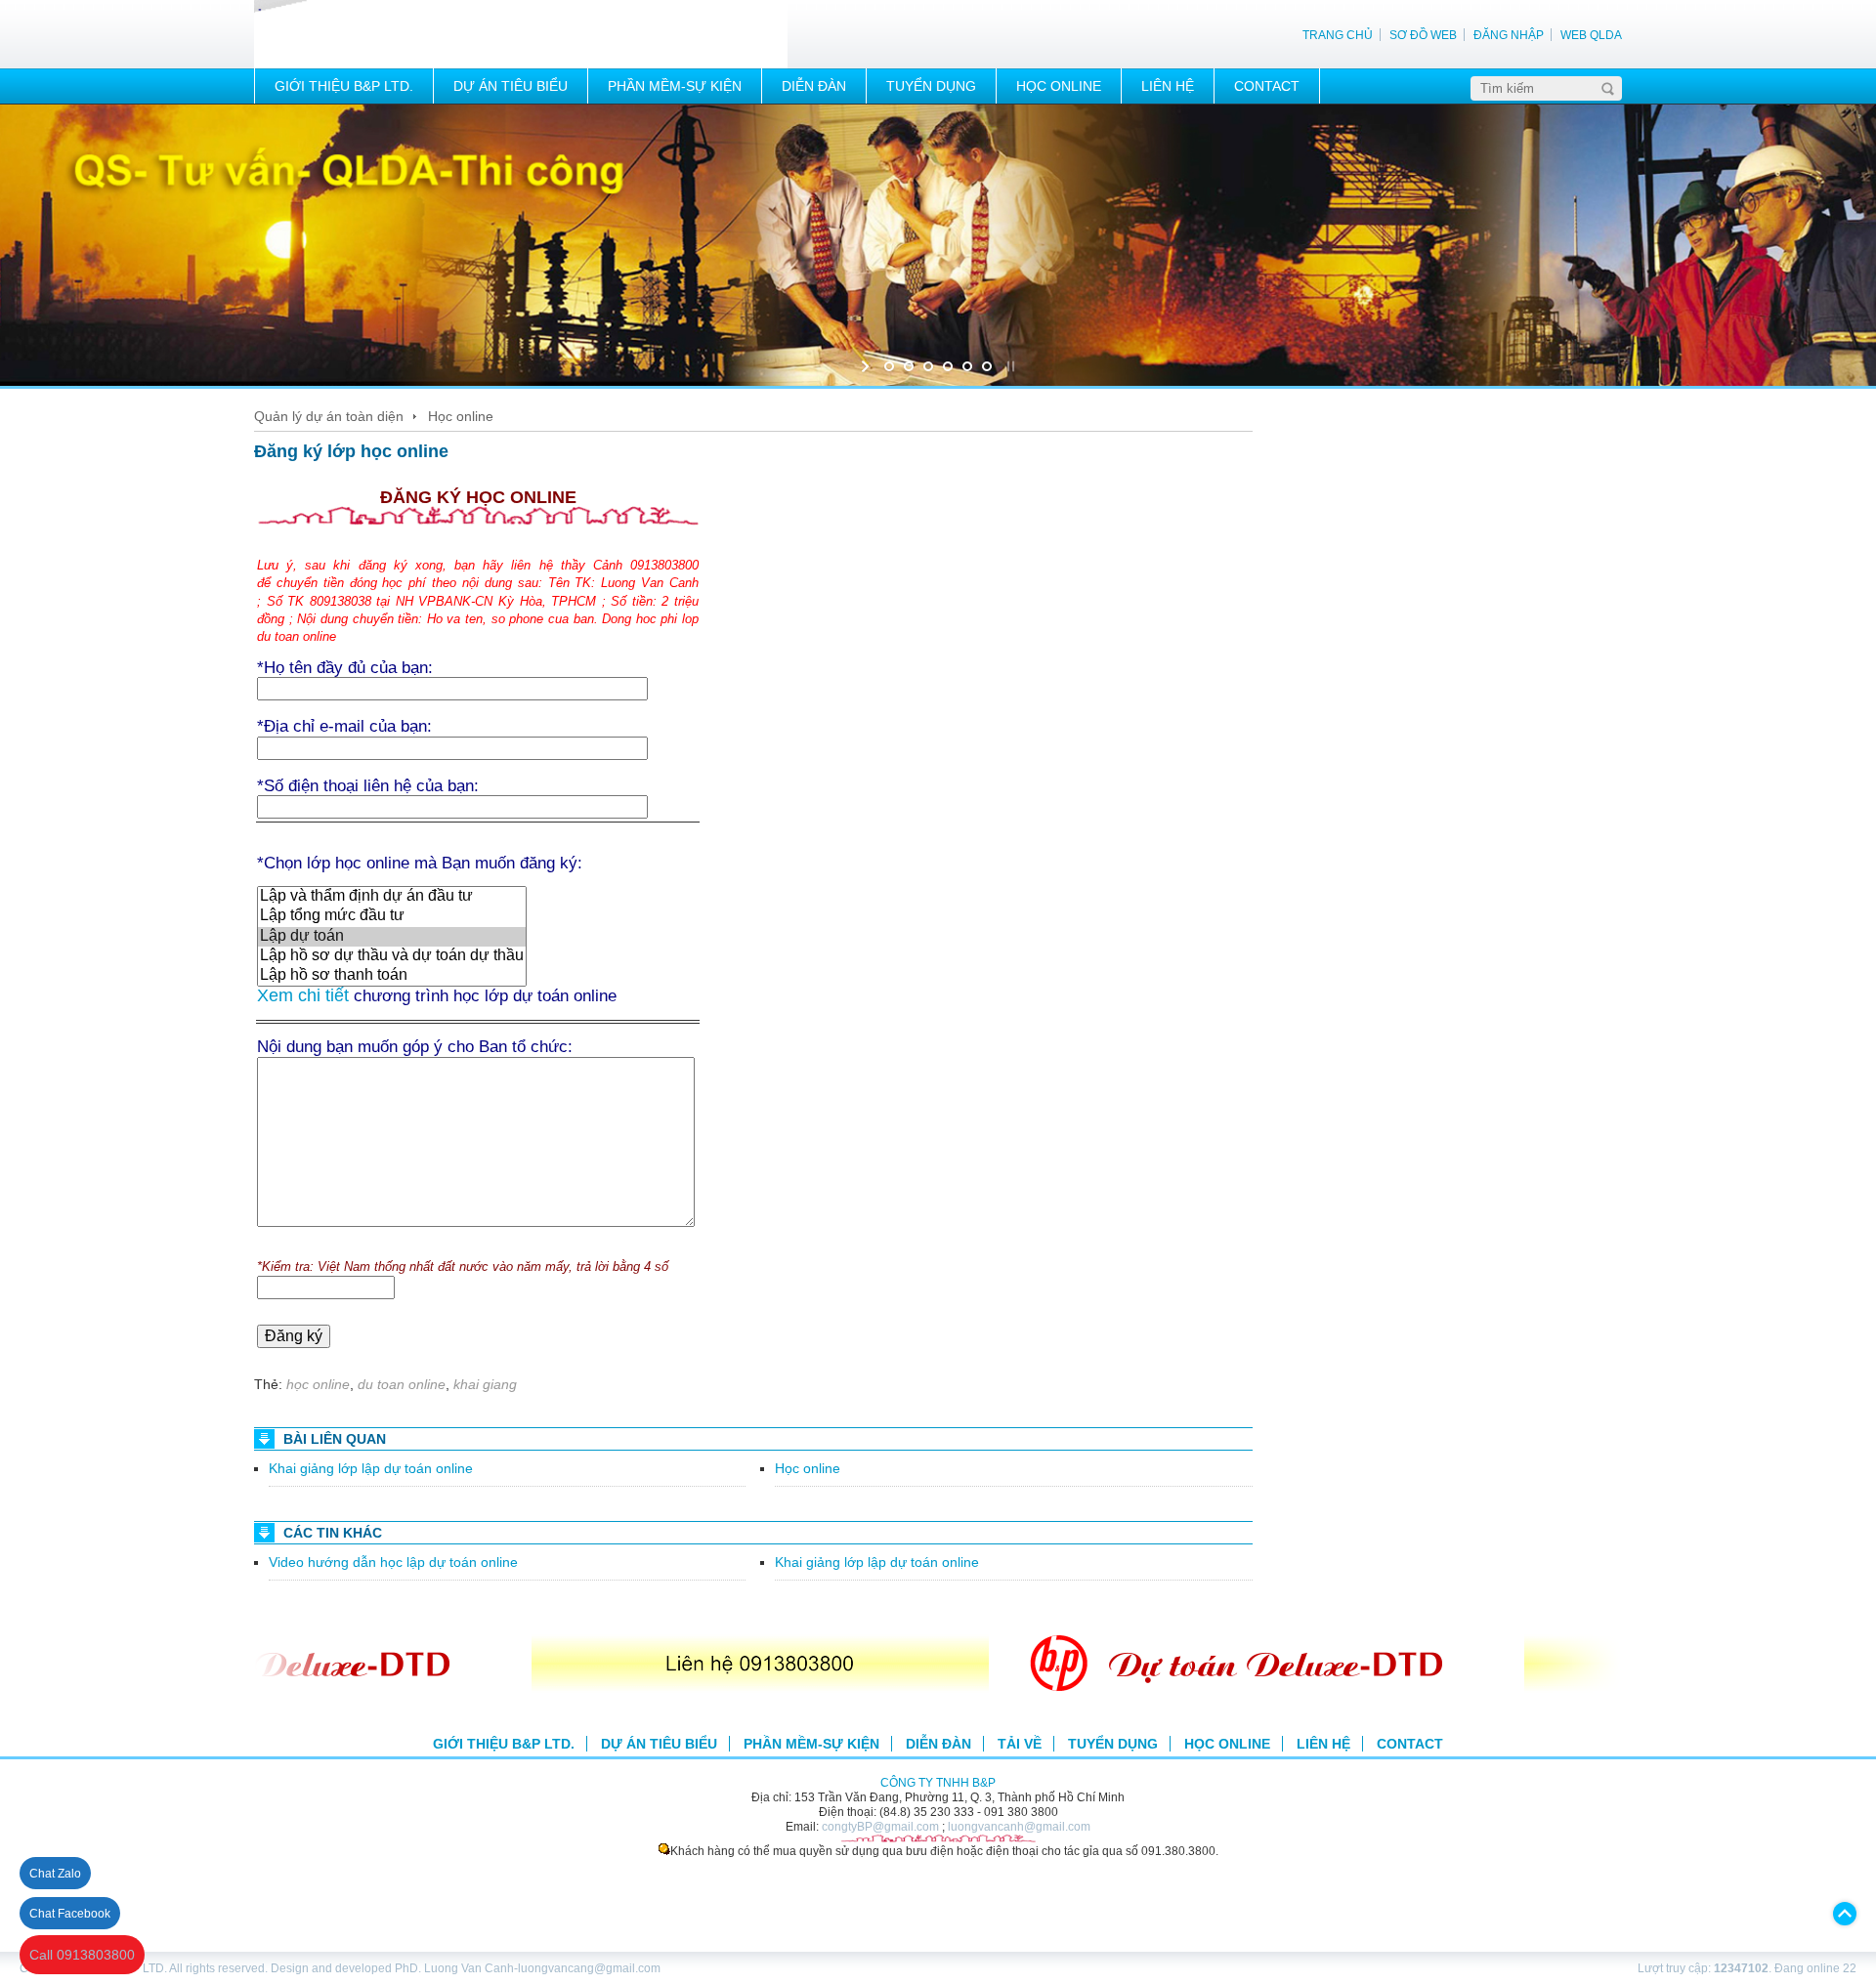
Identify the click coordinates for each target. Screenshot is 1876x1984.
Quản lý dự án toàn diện (329, 416)
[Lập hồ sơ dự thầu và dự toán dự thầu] (392, 956)
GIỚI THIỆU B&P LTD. (344, 86)
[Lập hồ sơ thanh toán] (392, 976)
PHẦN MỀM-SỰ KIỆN (675, 86)
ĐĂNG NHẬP (1509, 35)
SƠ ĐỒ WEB (1423, 35)
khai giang (485, 1384)
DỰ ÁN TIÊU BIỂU (511, 86)
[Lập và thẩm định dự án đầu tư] (392, 897)
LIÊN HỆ (1168, 86)
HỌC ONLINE (1059, 86)
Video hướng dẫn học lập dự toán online (393, 1562)
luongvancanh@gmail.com (1019, 1826)
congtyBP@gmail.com (880, 1826)
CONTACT (1267, 86)
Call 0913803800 (82, 1955)
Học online (461, 416)
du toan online (402, 1384)
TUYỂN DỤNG (931, 86)
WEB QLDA (1591, 35)
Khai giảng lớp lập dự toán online (371, 1468)
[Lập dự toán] (392, 937)
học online (318, 1384)
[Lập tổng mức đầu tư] (392, 916)
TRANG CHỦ (1338, 35)
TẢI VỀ (1020, 1744)
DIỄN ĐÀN (814, 86)
